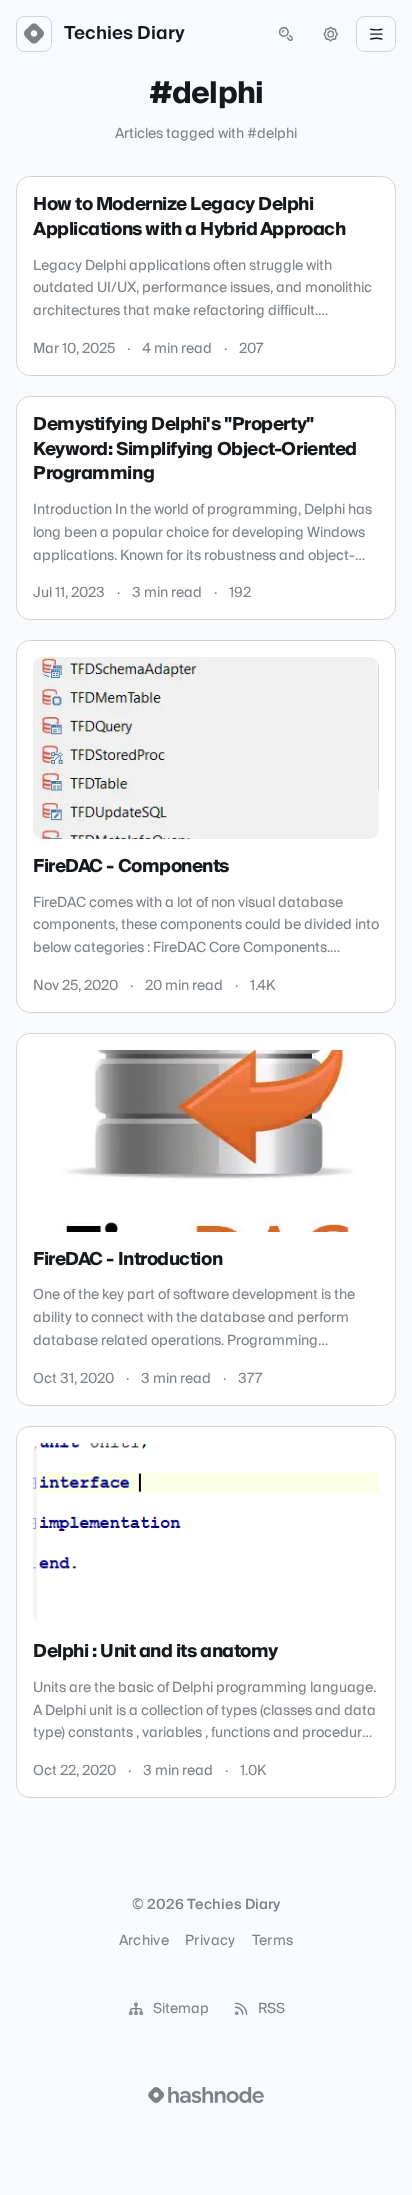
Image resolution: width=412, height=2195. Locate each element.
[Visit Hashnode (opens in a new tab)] (206, 2095)
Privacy (210, 1941)
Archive (144, 1941)
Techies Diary (124, 34)
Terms (273, 1941)
